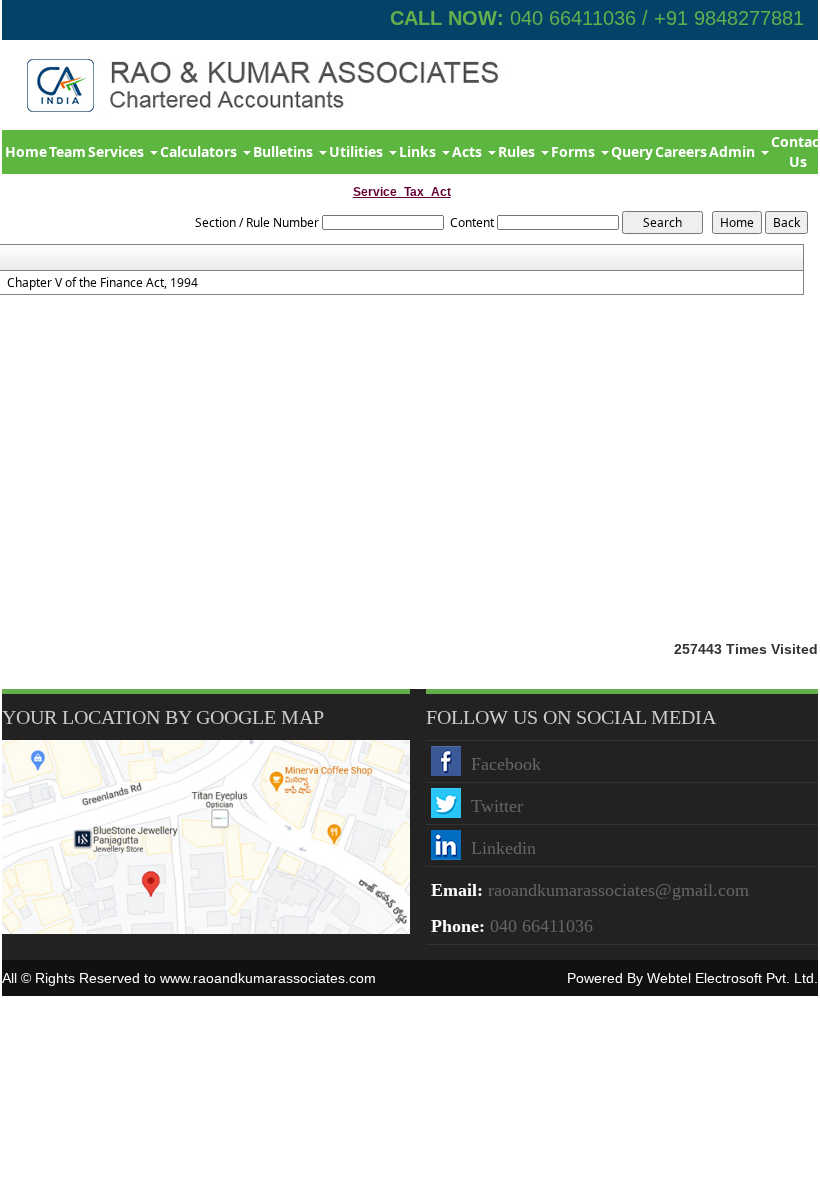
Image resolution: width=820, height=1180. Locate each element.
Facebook (506, 764)
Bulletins (285, 151)
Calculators (200, 151)
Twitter (497, 806)
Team (67, 151)
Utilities (358, 151)
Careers (681, 151)
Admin (734, 151)
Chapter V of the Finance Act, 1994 (102, 283)
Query (632, 151)
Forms (575, 151)
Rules (518, 151)
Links (419, 151)
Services (118, 151)
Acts (469, 151)
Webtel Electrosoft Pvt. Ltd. (732, 978)
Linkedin (503, 848)
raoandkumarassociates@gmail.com (618, 890)
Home (26, 151)
